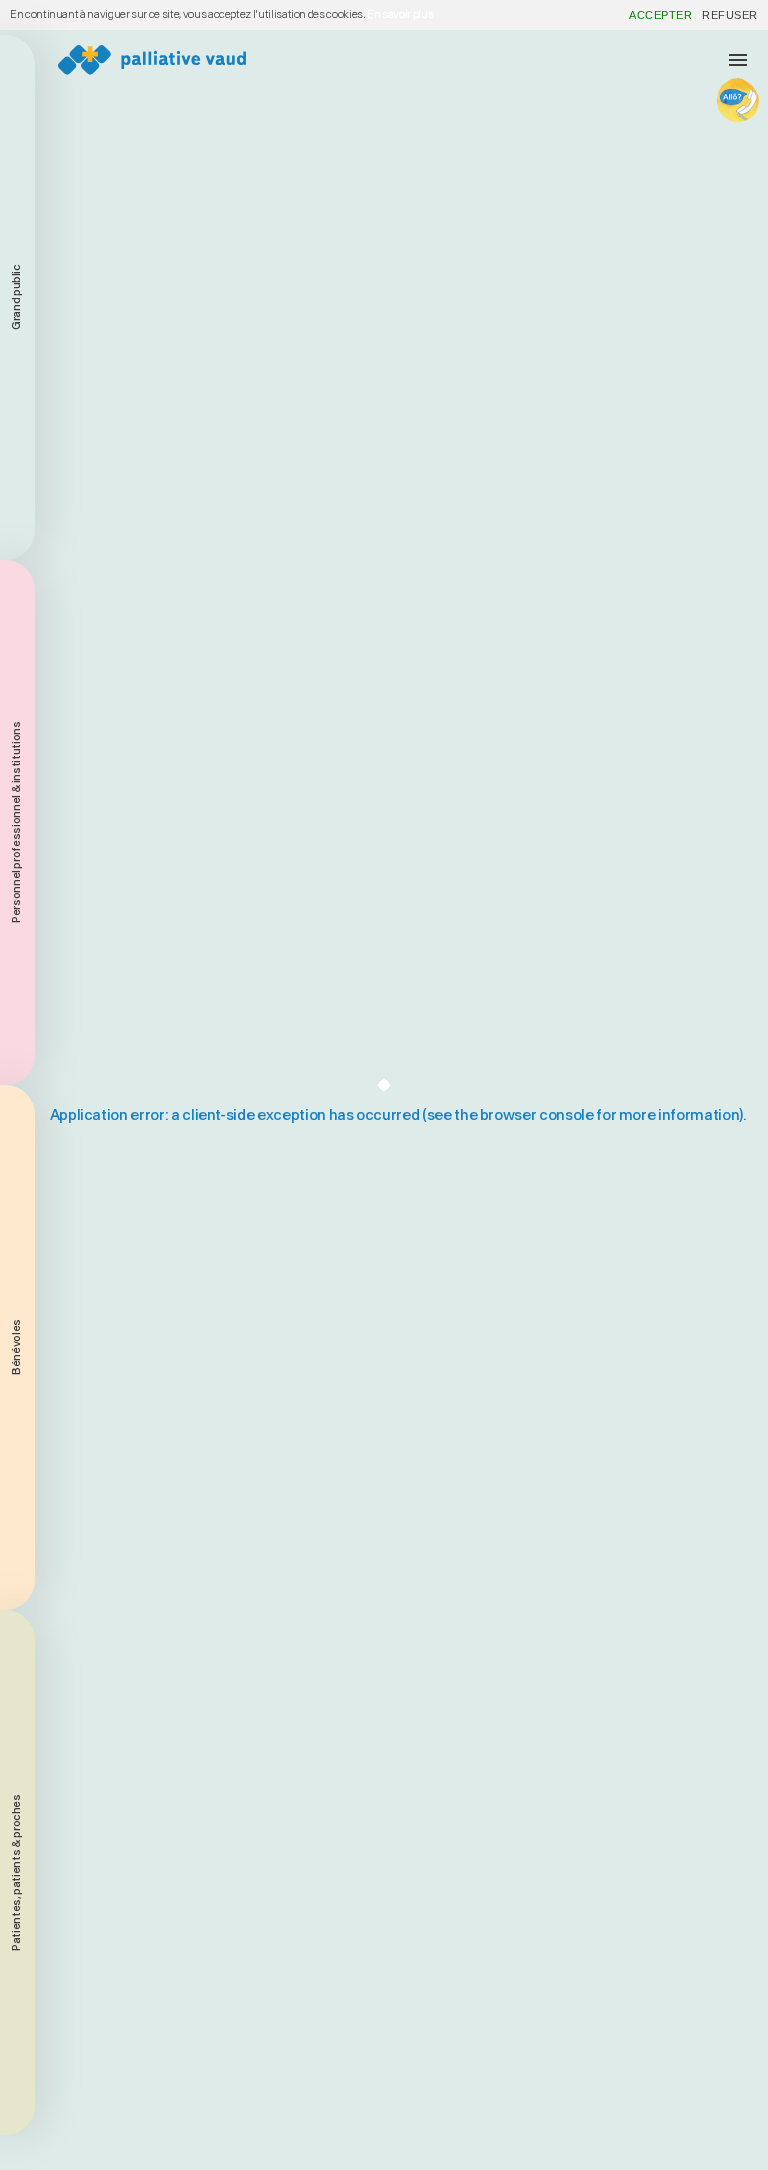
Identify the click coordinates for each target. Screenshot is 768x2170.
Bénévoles (16, 1348)
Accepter (660, 15)
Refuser (730, 15)
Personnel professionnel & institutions (16, 823)
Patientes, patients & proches (16, 1872)
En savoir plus (400, 14)
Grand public (16, 298)
